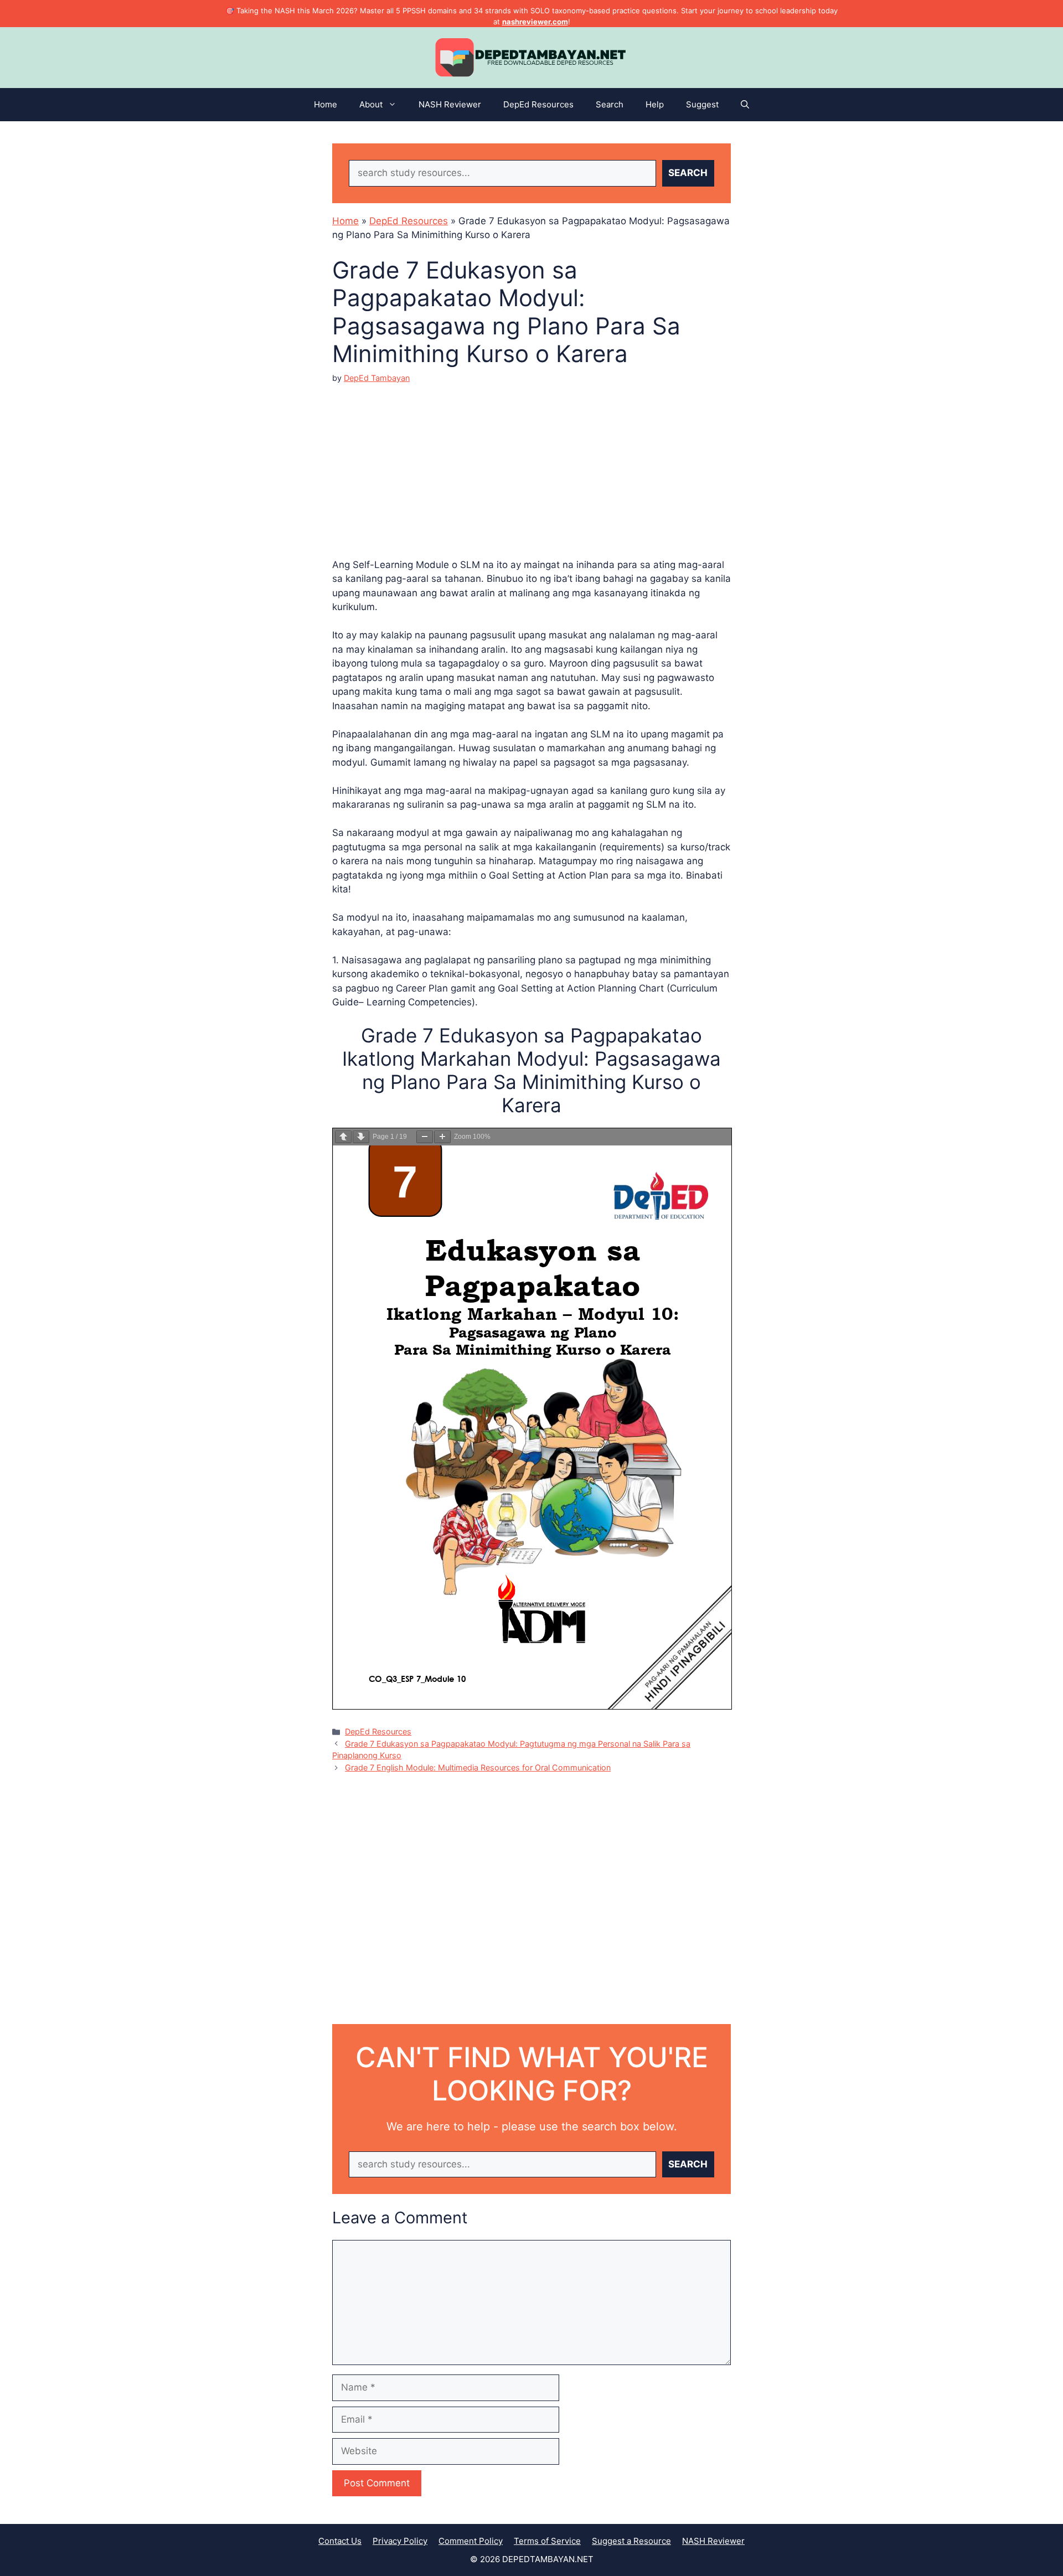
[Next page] (361, 1137)
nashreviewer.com (535, 22)
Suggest (702, 104)
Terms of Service (547, 2541)
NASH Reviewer (450, 104)
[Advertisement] (531, 462)
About (371, 104)
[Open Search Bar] (745, 105)
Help (655, 104)
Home (326, 104)
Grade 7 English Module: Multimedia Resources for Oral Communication (478, 1767)
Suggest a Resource (631, 2541)
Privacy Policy (400, 2541)
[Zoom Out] (425, 1137)
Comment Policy (471, 2541)
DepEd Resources (538, 104)
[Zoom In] (442, 1137)
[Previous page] (343, 1137)
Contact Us (340, 2541)
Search (610, 104)
